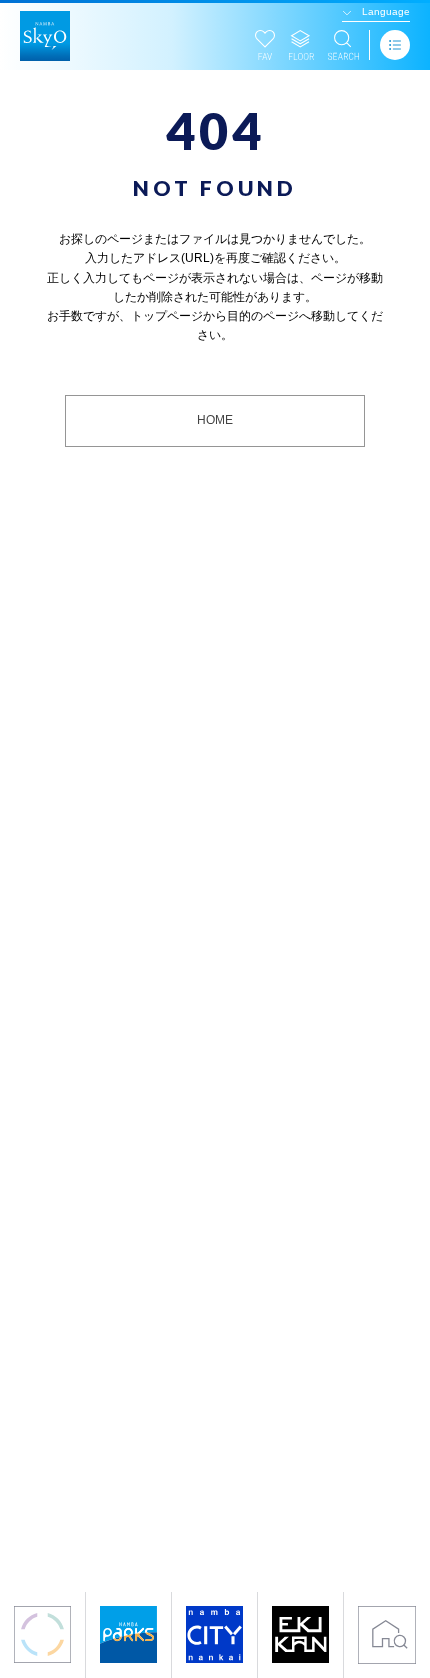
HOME (215, 420)
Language (386, 11)
